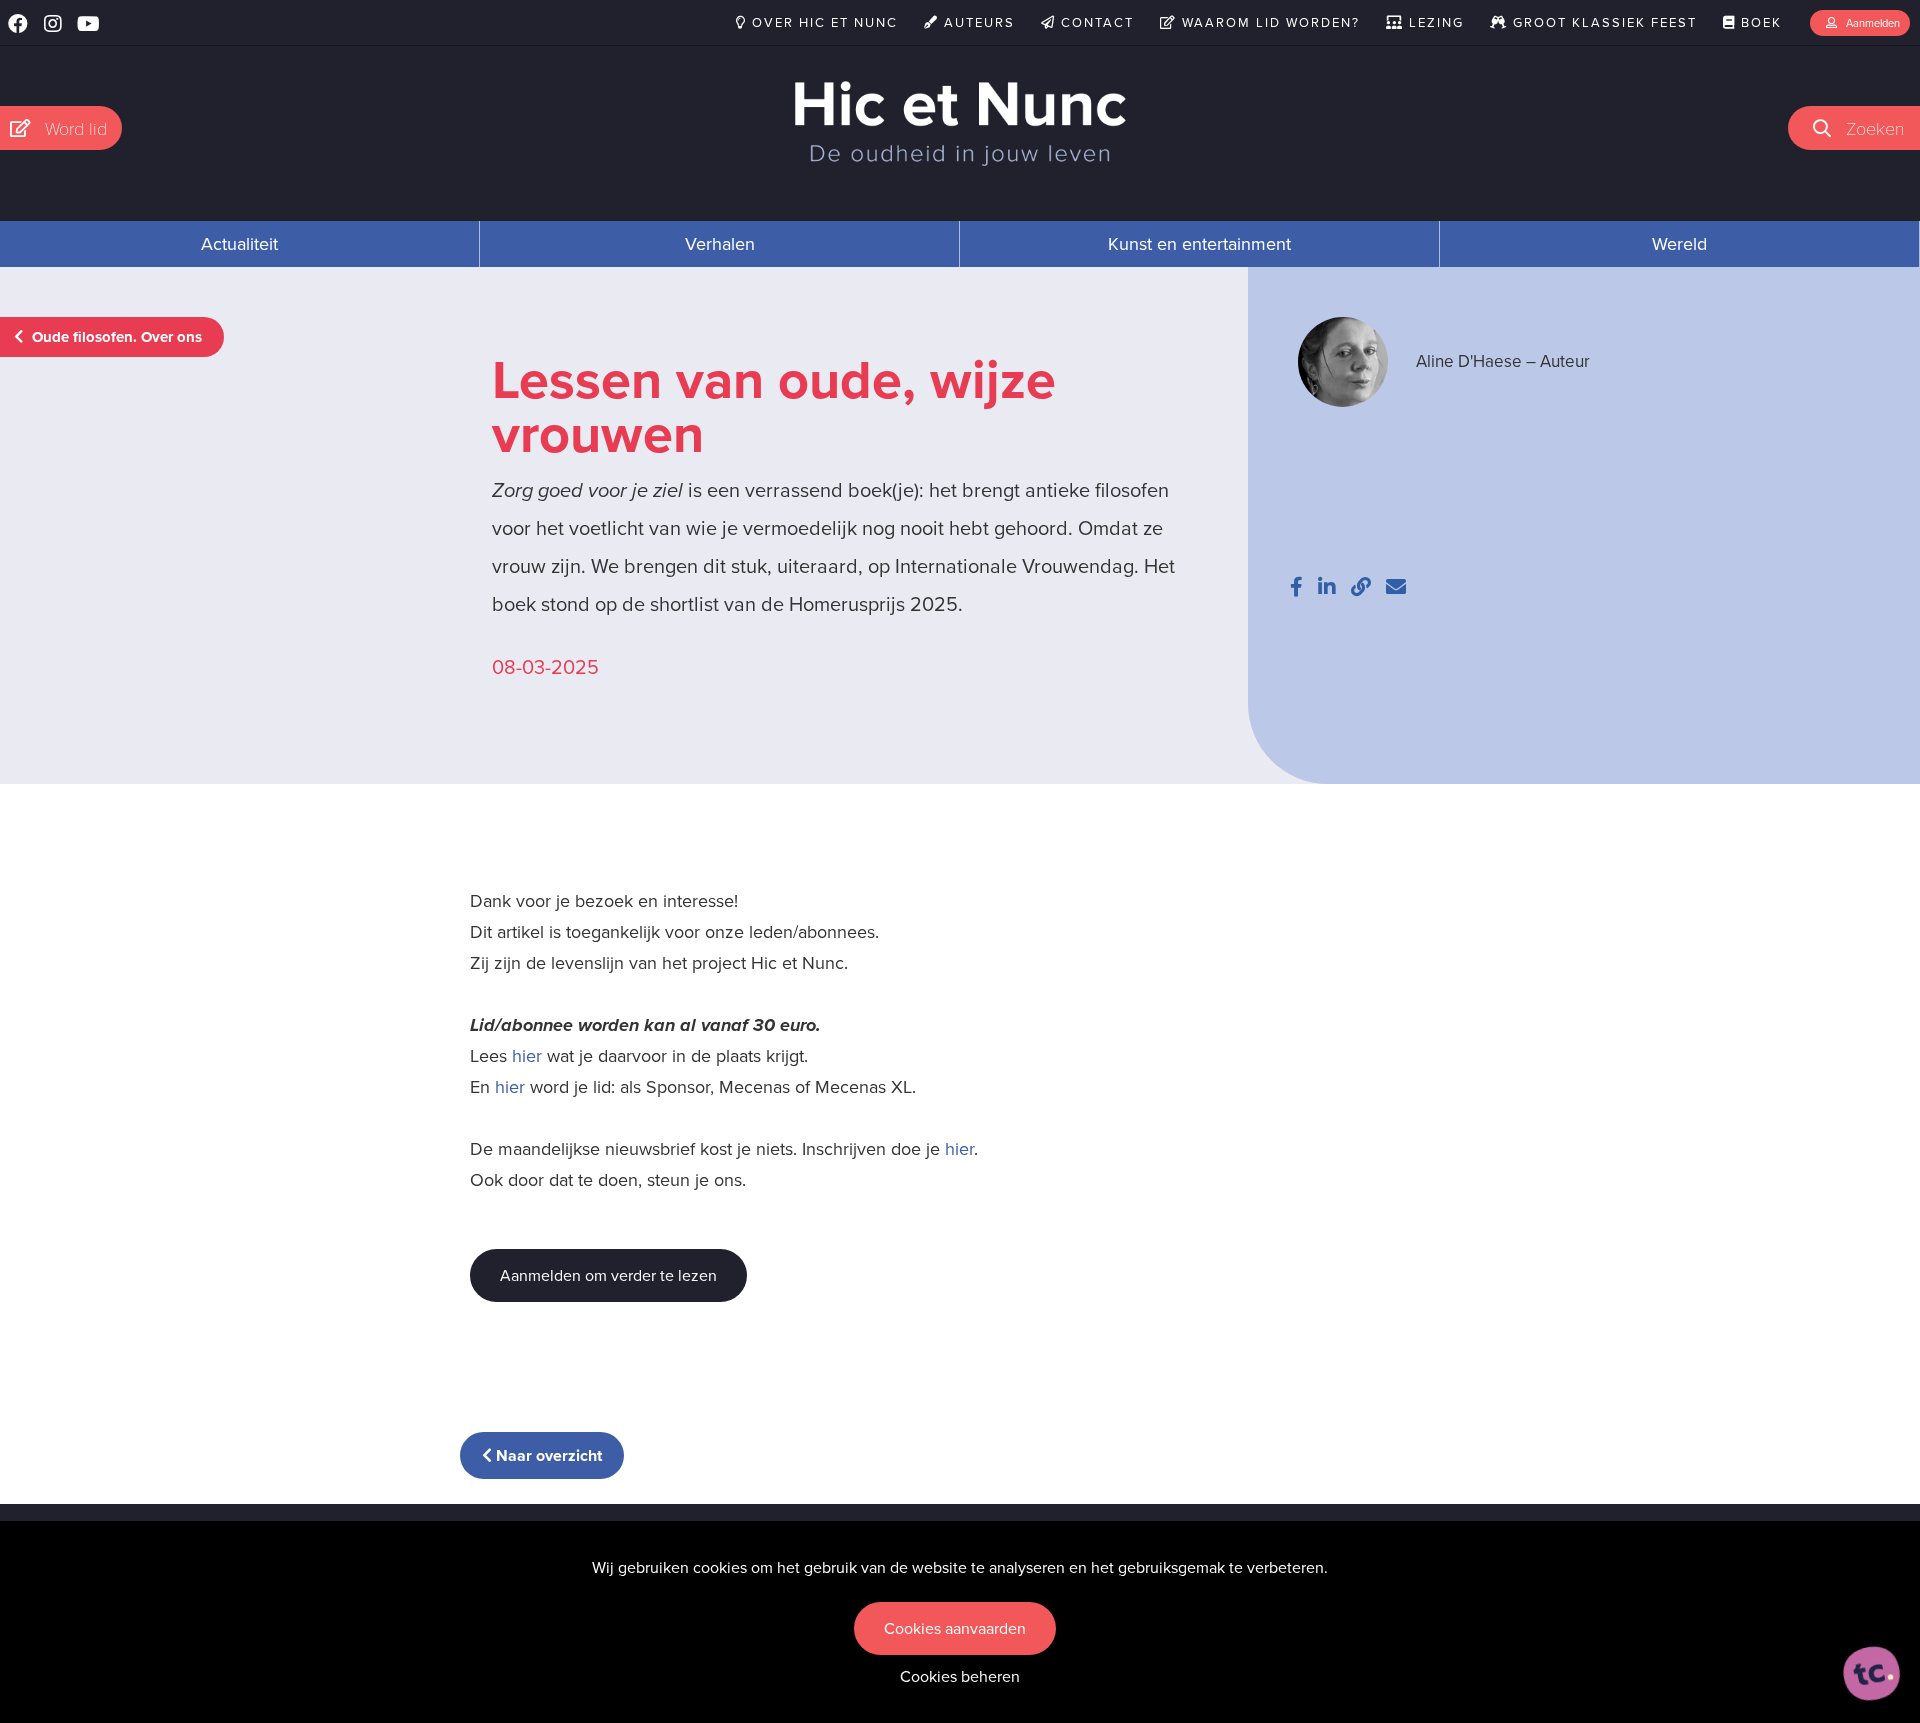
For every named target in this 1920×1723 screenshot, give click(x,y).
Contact (1095, 22)
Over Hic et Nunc (822, 22)
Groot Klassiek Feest (1602, 22)
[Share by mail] (1396, 587)
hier (527, 1056)
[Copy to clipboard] (1361, 587)
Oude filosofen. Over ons (115, 337)
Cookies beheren (960, 1676)
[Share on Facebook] (1296, 587)
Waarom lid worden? (1268, 22)
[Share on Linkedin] (1327, 587)
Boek (1759, 22)
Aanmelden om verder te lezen (608, 1275)
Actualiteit (239, 244)
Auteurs (977, 22)
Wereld (1679, 244)
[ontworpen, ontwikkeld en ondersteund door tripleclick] (1872, 1674)
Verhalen (720, 244)
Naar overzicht (547, 1455)
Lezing (1434, 22)
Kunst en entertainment (1199, 244)
